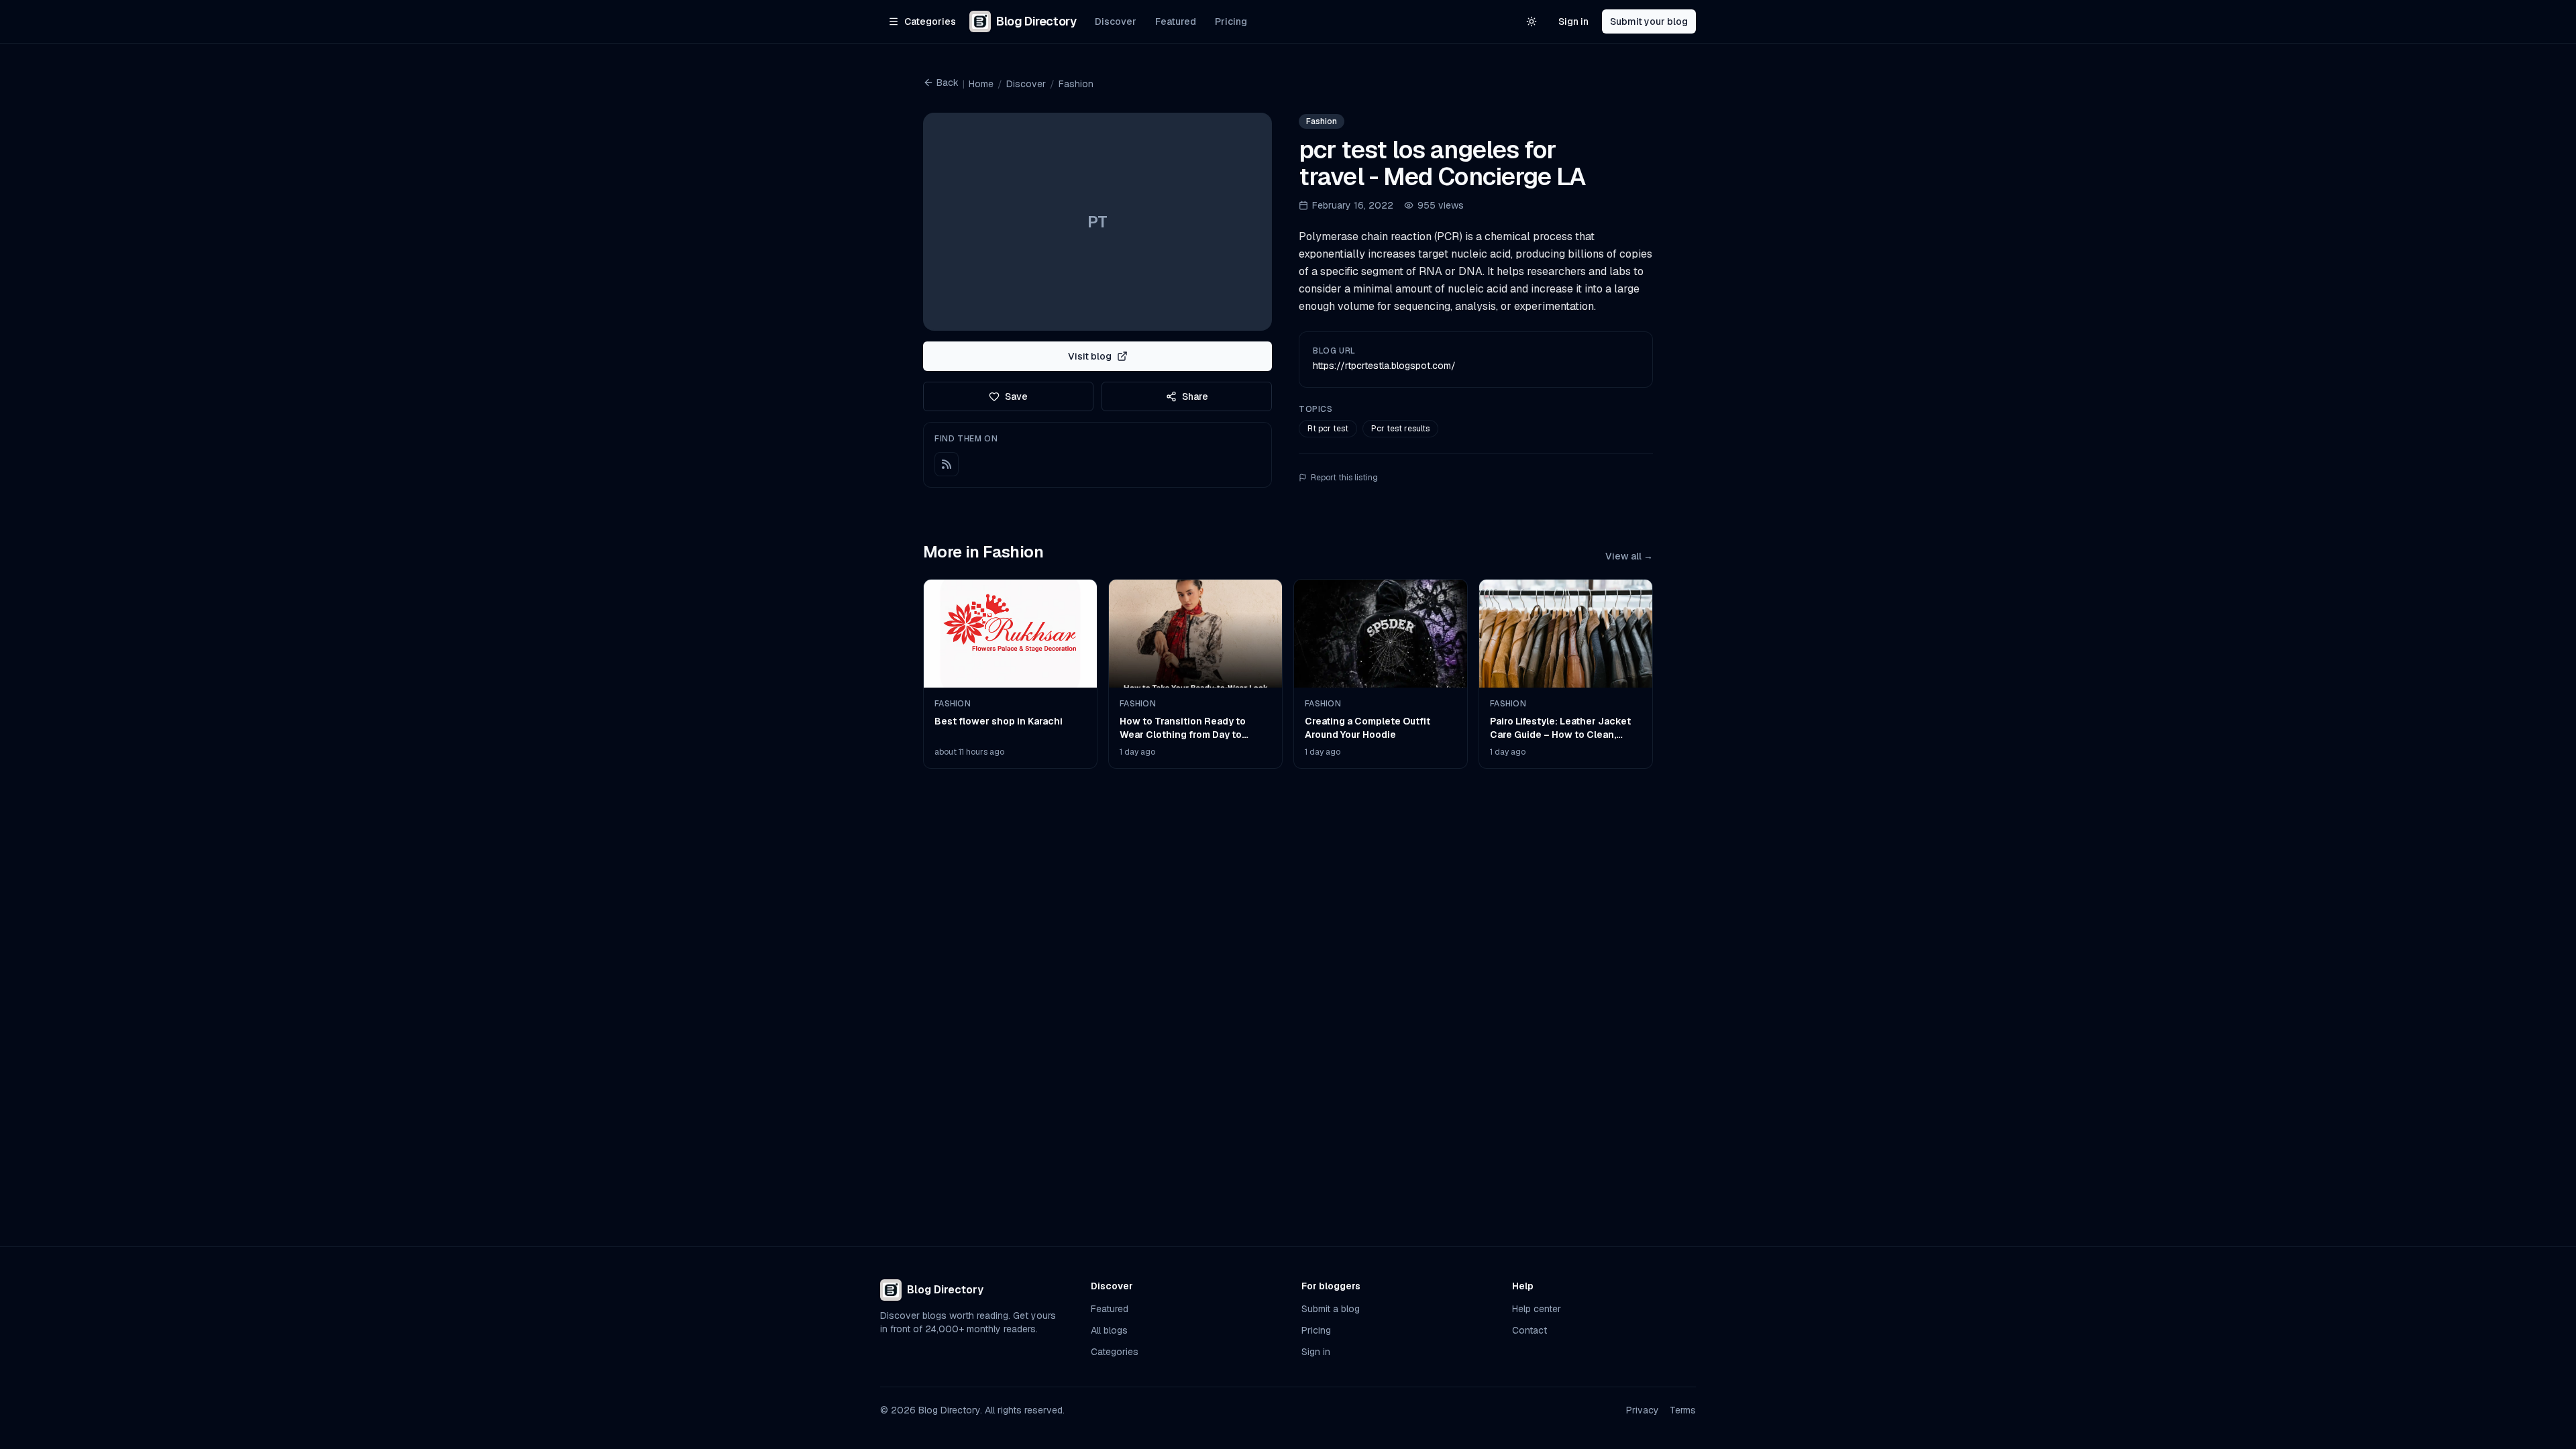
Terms (1683, 1410)
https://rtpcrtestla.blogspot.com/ (1384, 366)
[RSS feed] (947, 464)
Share (1195, 396)
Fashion (1076, 84)
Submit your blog (1649, 21)
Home (981, 84)
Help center (1537, 1309)
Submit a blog (1331, 1309)
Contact (1529, 1330)
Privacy (1643, 1410)
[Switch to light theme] (1532, 21)
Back (948, 83)
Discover (1116, 21)
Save (1016, 396)
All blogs (1109, 1330)
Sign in (1573, 21)
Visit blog (1090, 356)
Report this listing (1344, 478)
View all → (1629, 556)
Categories (1115, 1352)
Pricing (1231, 21)
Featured (1176, 21)
